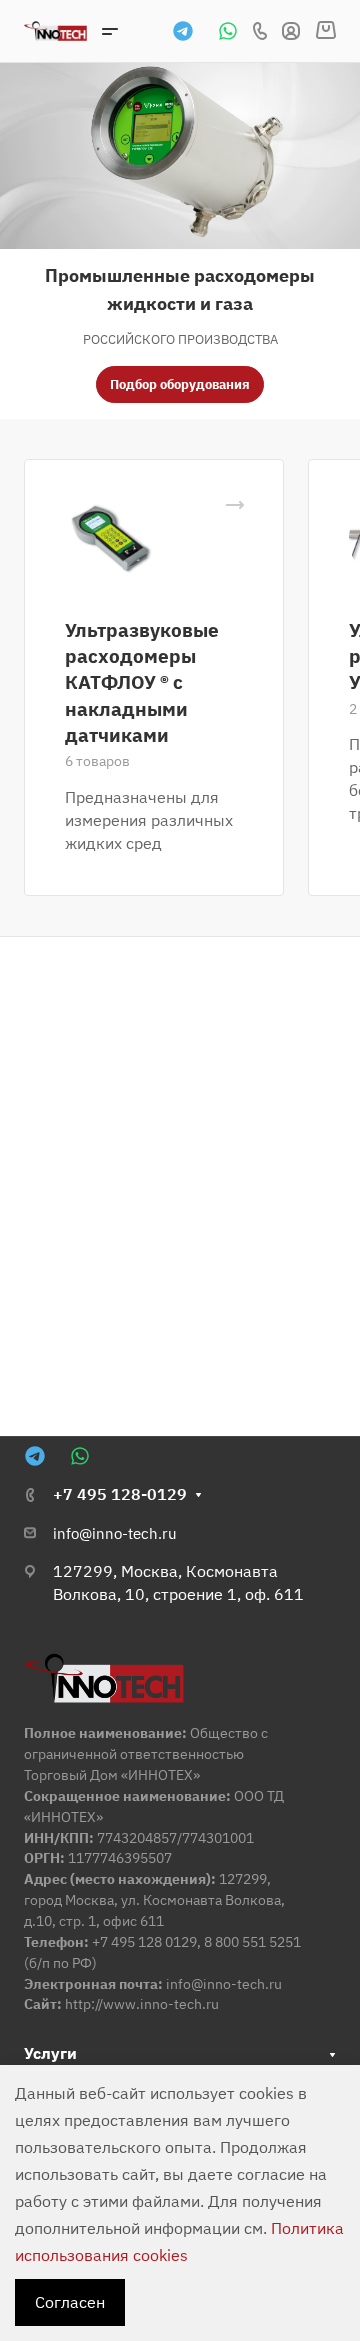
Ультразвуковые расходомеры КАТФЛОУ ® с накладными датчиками (142, 682)
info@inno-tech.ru (115, 1533)
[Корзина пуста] (325, 31)
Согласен (70, 2302)
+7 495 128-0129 (120, 1494)
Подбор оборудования (180, 384)
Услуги (50, 2053)
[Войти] (291, 31)
